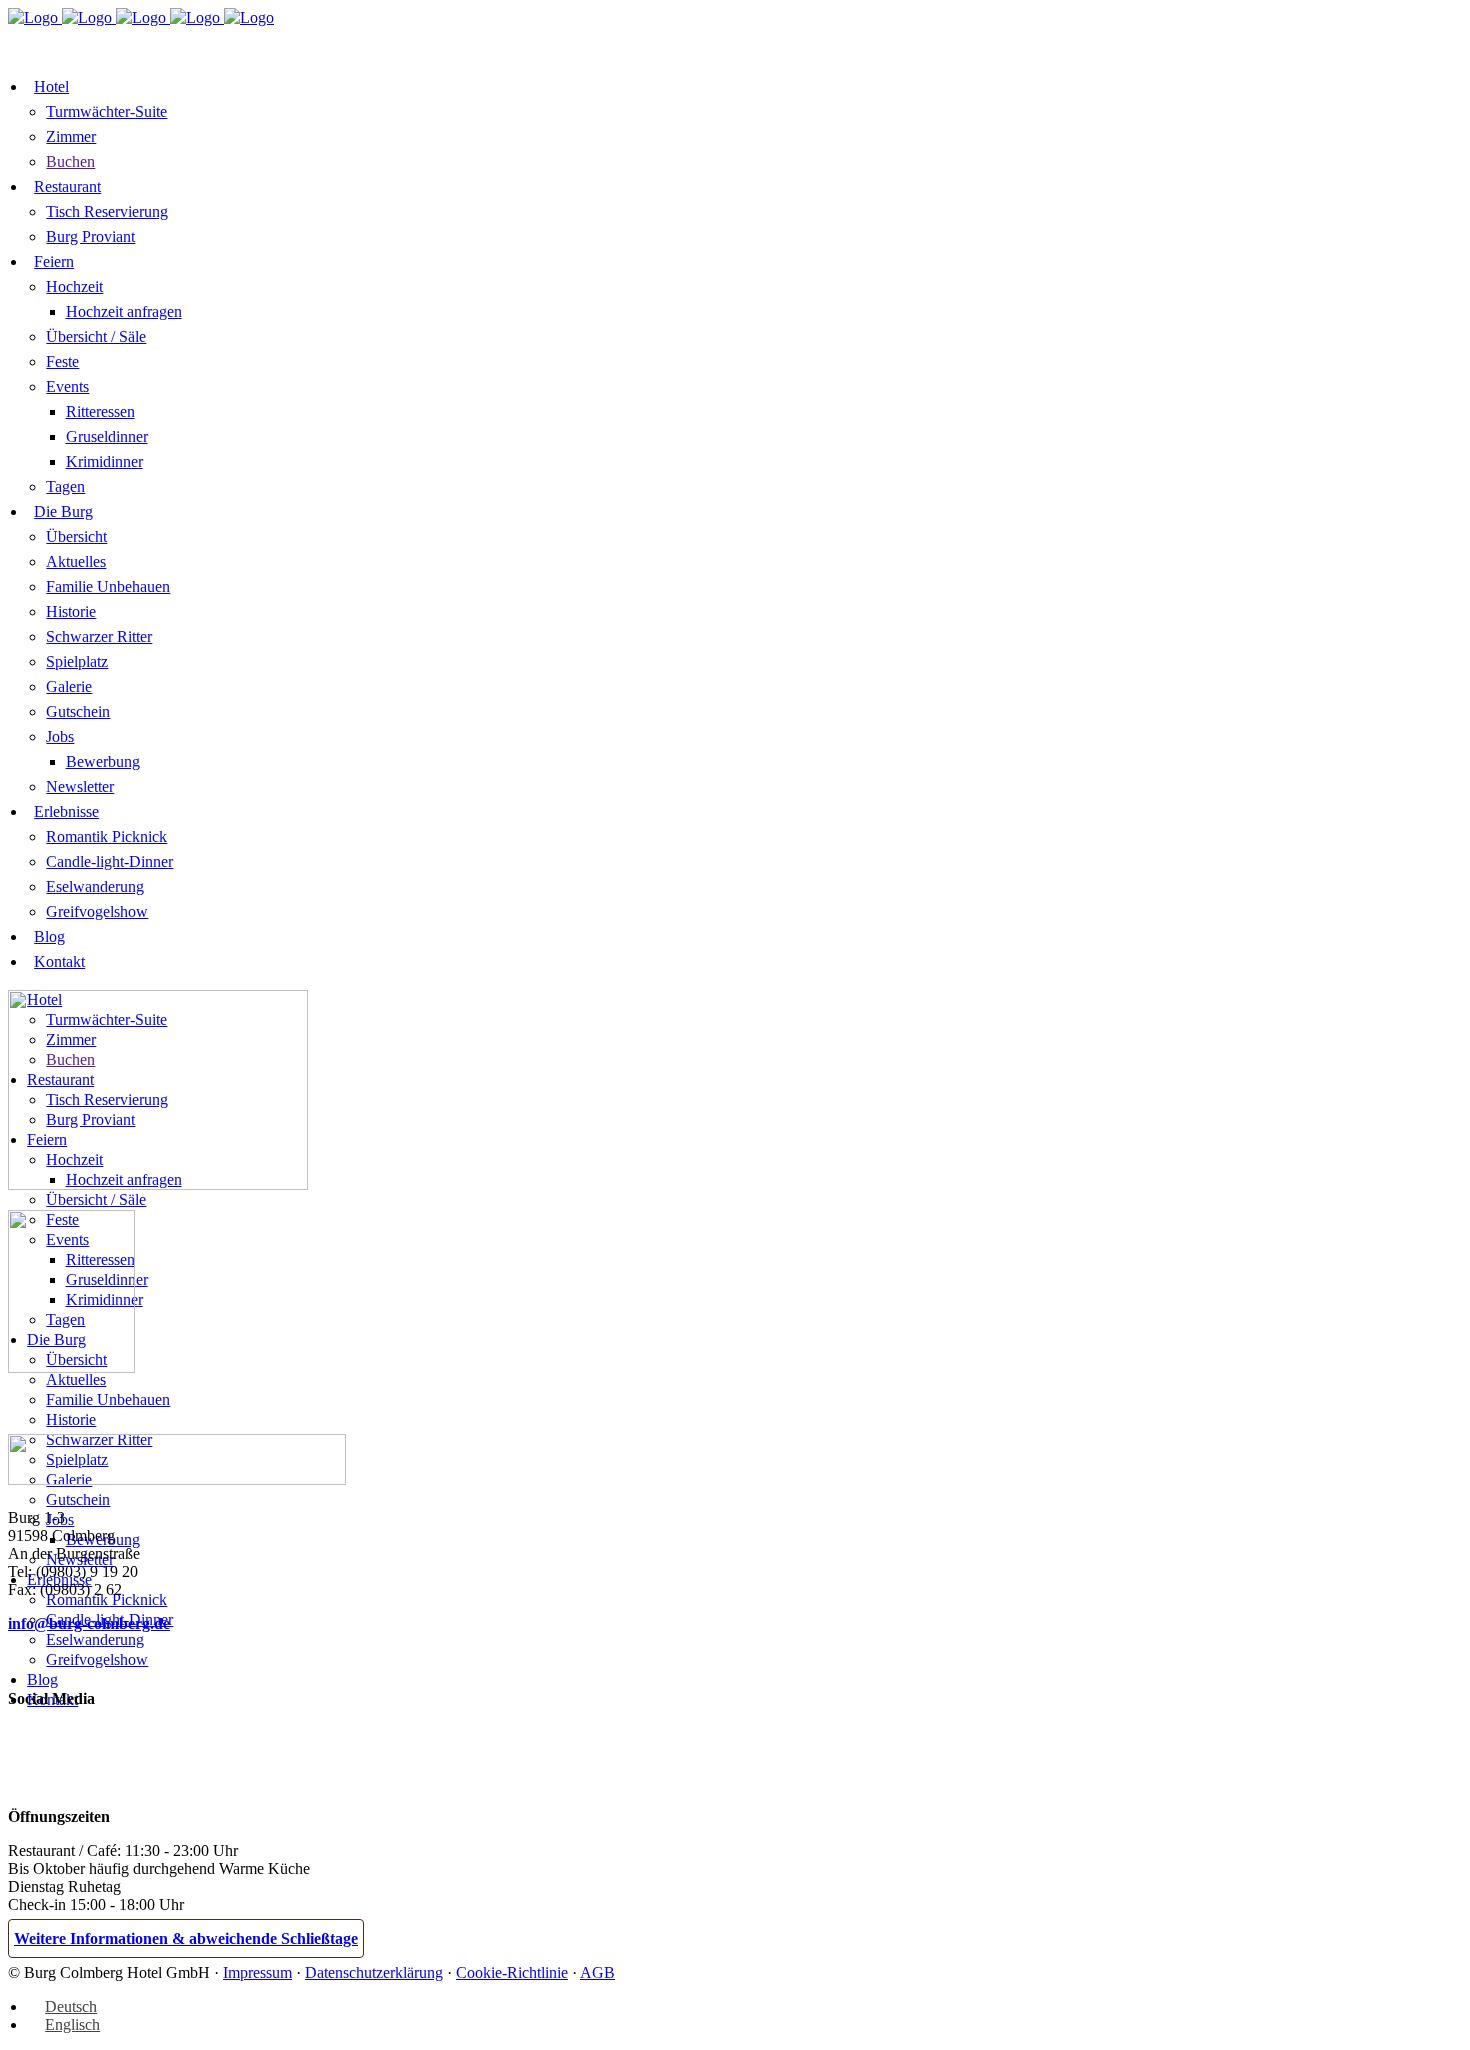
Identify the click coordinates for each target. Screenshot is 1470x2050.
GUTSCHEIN (403, 41)
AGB (597, 1972)
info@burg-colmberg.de (89, 1623)
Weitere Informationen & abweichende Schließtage (186, 1938)
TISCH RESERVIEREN (259, 41)
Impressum (257, 1972)
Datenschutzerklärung (374, 1972)
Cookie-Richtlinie (512, 1972)
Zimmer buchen (83, 43)
